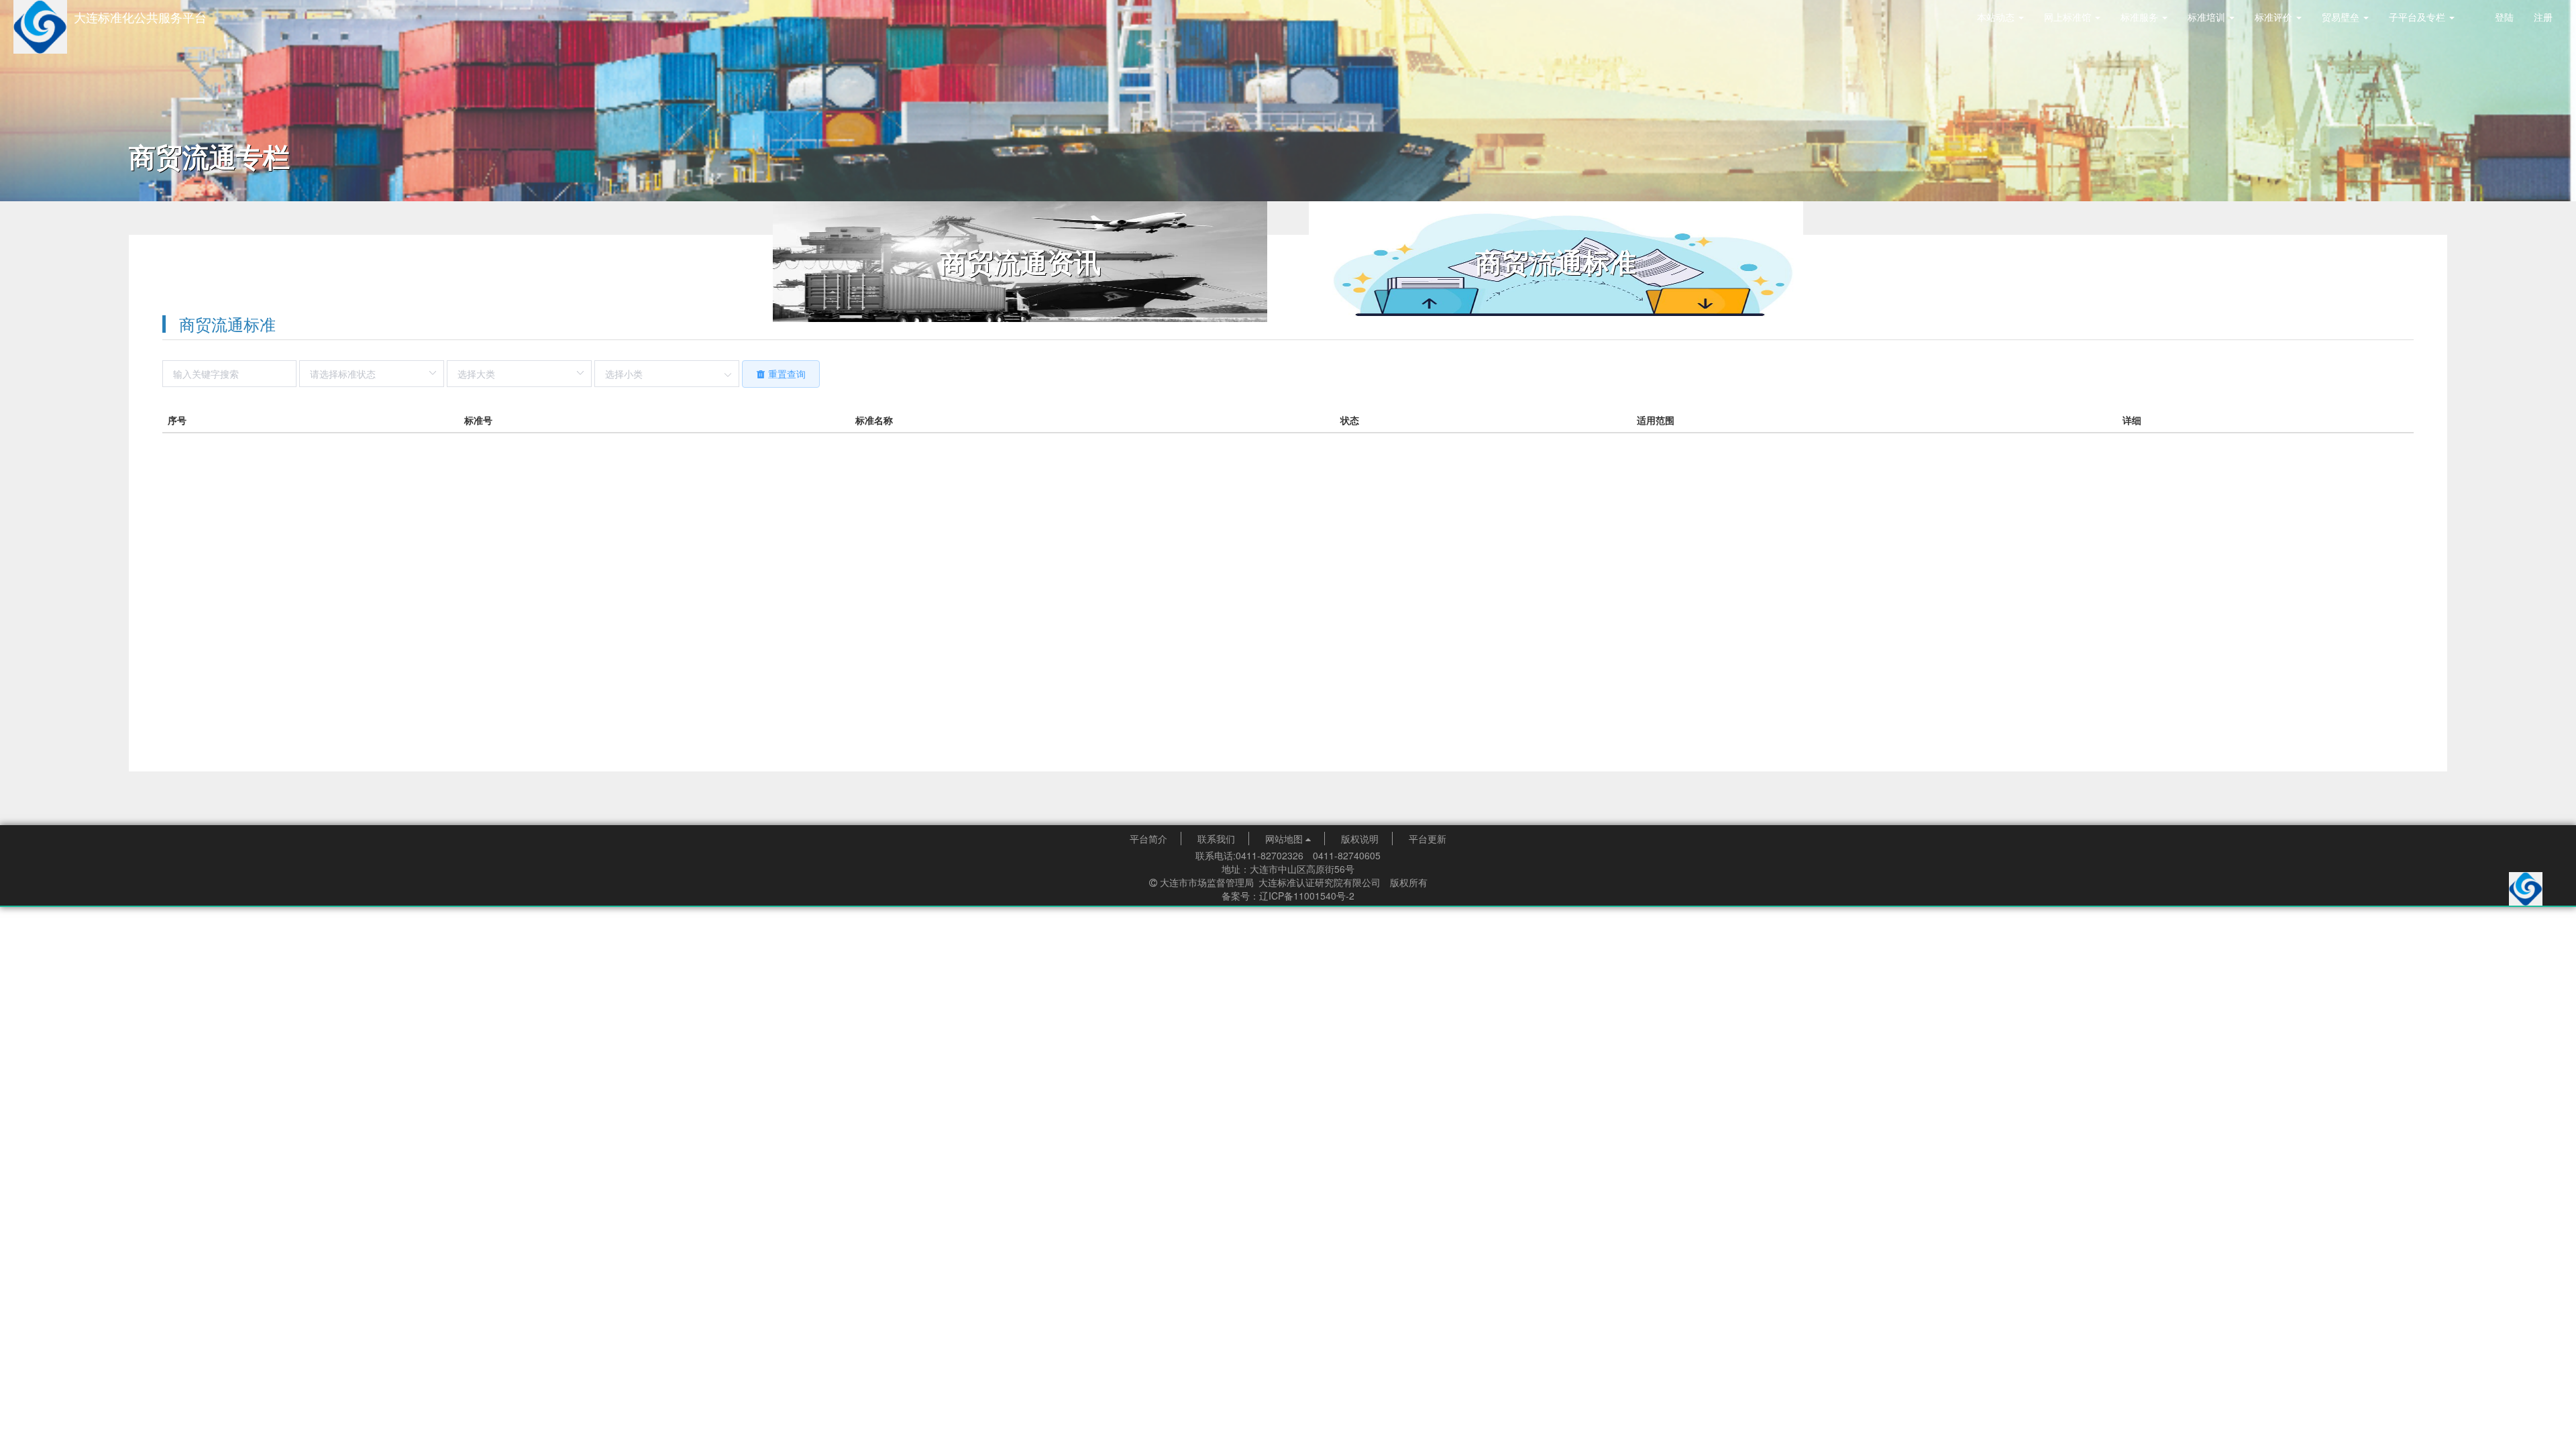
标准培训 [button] (2208, 17)
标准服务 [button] (2141, 17)
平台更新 (1428, 839)
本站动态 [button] (1997, 17)
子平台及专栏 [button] (2418, 17)
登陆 (2504, 17)
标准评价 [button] (2275, 17)
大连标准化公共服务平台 (140, 17)
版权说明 (1360, 839)
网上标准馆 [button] (2069, 17)
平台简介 (1148, 839)
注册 (2543, 17)
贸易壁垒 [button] (2342, 17)
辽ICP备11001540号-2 (1307, 896)
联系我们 (1216, 839)
